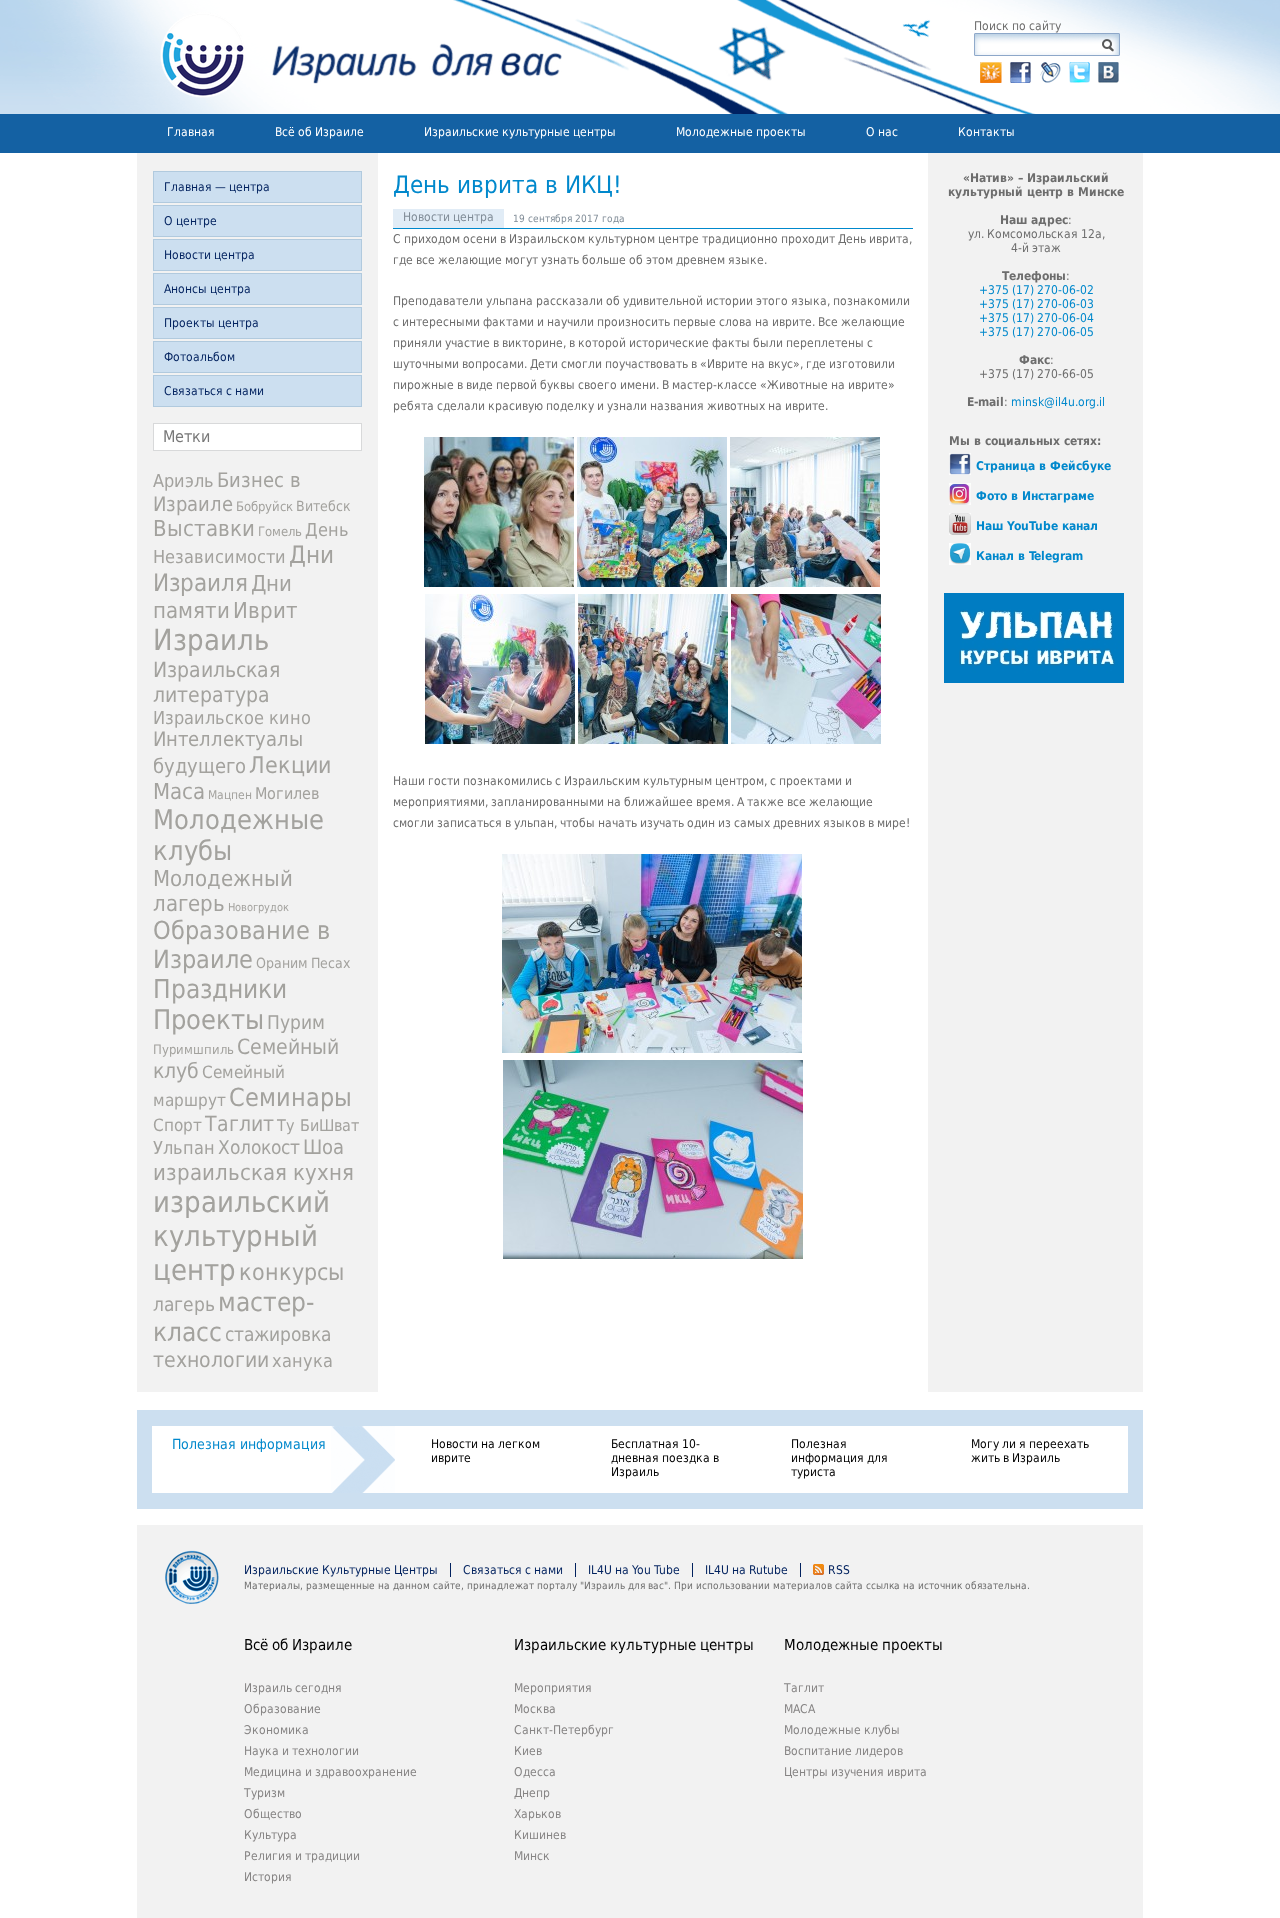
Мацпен (230, 795)
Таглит (239, 1124)
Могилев (287, 793)
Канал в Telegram (1029, 556)
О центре (190, 221)
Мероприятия (553, 1688)
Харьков (537, 1814)
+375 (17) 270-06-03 (1036, 304)
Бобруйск (264, 506)
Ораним (282, 963)
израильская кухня (253, 1172)
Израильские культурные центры (520, 132)
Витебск (323, 506)
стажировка (278, 1334)
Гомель (280, 531)
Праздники (220, 989)
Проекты (208, 1019)
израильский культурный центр (241, 1236)
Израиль (211, 640)
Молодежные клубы (842, 1730)
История (268, 1877)
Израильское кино (232, 717)
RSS (839, 1570)
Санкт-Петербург (564, 1730)
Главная (191, 132)
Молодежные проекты (741, 132)
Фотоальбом (199, 357)
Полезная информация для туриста (839, 1458)
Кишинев (540, 1835)
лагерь (184, 1304)
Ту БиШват (318, 1125)
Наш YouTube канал (1037, 526)
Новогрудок (258, 907)
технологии (211, 1359)
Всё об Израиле (319, 132)
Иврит (265, 610)
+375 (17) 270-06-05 (1036, 332)
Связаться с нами (214, 391)
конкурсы (291, 1272)
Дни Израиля (243, 569)
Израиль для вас (349, 57)
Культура (270, 1835)
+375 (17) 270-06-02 (1036, 290)
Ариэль (183, 480)
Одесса (535, 1772)
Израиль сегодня (293, 1688)
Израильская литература (216, 682)
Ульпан (184, 1147)
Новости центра (209, 255)
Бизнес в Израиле (227, 492)
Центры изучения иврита (855, 1772)
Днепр (532, 1793)
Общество (273, 1814)
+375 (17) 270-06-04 (1036, 318)
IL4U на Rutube (746, 1570)
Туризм (264, 1793)
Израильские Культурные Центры (341, 1570)
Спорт (177, 1125)
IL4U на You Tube (634, 1570)
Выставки (204, 528)
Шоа (323, 1147)
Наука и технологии (301, 1751)
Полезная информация (249, 1444)
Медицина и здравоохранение (330, 1772)
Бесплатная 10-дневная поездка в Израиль (665, 1458)
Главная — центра (217, 187)
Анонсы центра (207, 289)
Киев (528, 1751)
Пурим (296, 1022)
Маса (179, 791)
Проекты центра (211, 323)
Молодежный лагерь (223, 891)
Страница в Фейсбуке (1043, 466)
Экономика (276, 1730)
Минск (532, 1856)
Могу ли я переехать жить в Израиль (1030, 1451)
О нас (882, 132)
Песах (330, 963)
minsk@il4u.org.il (1058, 402)
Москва (535, 1709)
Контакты (986, 132)
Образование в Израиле (241, 945)
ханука (302, 1360)
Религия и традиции (302, 1856)
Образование (282, 1709)
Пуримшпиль (193, 1049)
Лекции (290, 764)
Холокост (259, 1147)
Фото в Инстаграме (1035, 496)
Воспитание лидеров (843, 1751)
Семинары (290, 1097)
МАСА (799, 1709)
